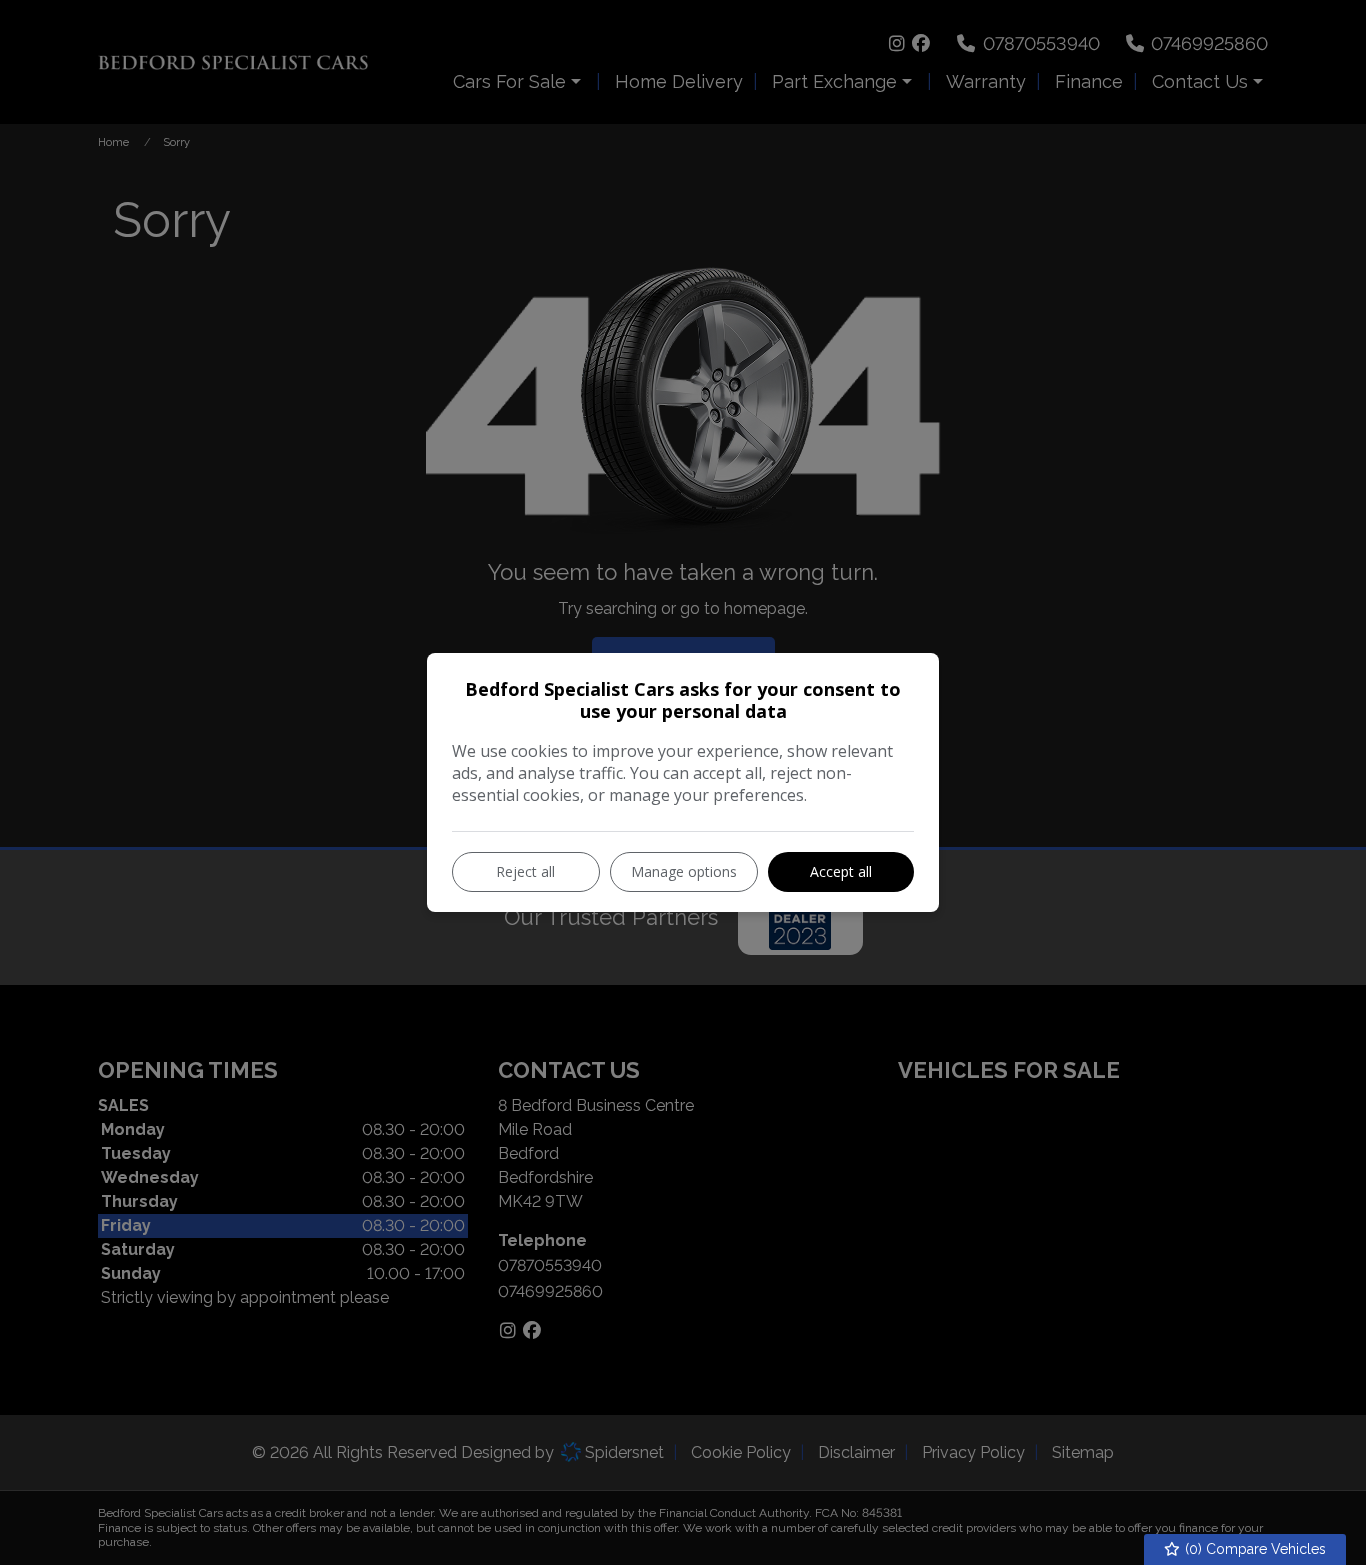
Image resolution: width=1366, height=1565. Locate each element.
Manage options (684, 871)
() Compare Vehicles (1253, 1549)
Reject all (525, 871)
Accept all (841, 871)
